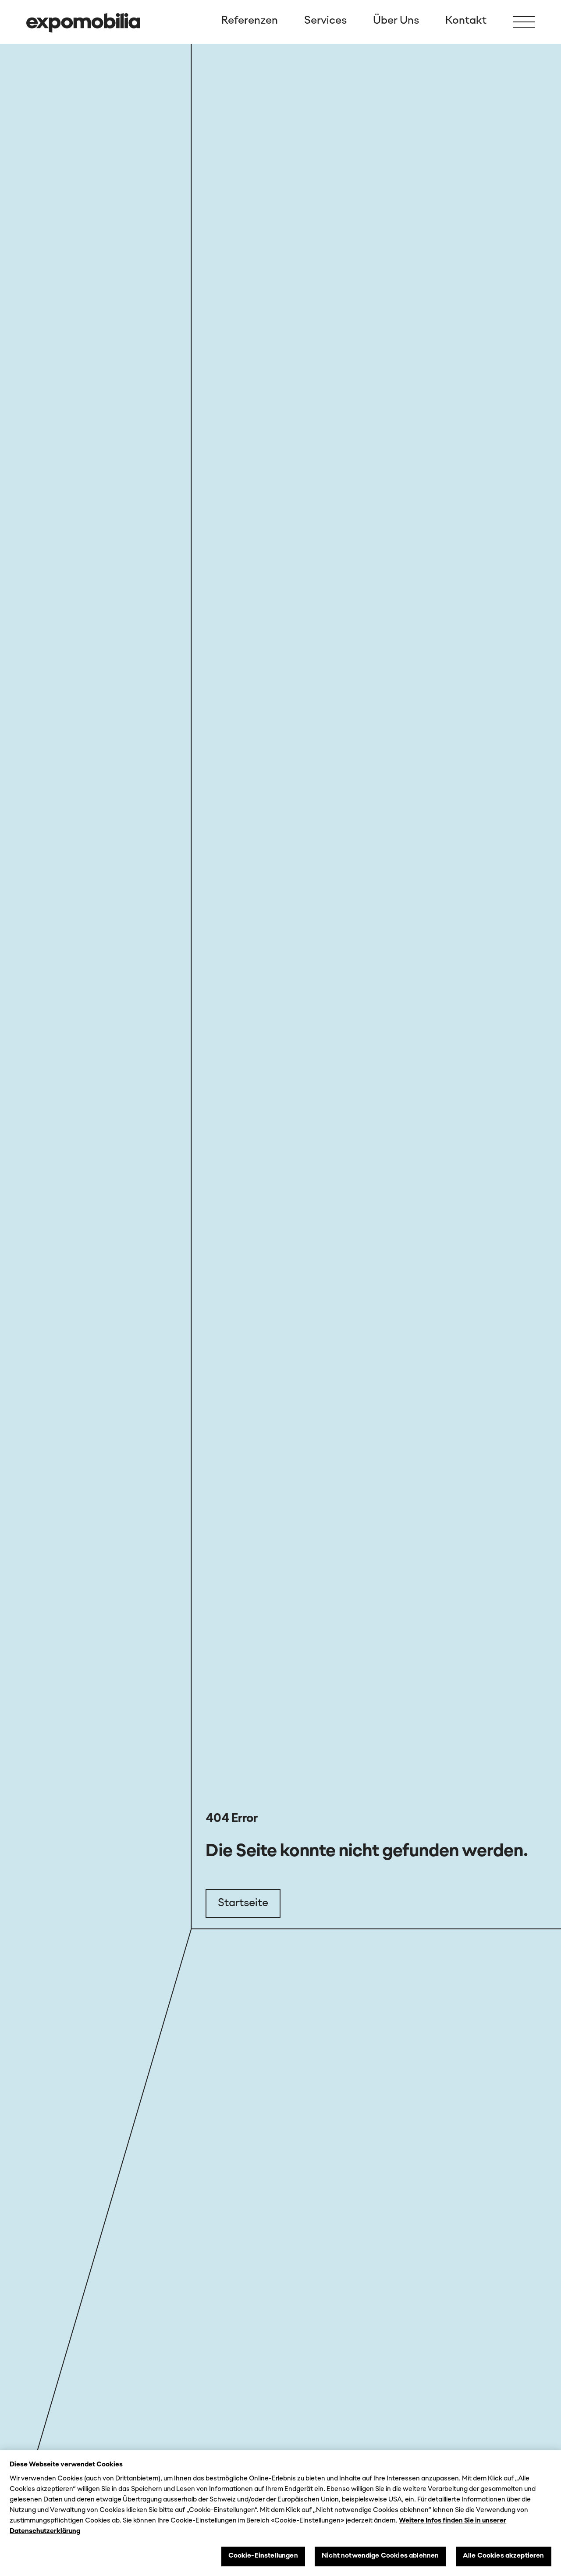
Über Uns (396, 21)
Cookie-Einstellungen (263, 2556)
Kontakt (466, 21)
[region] (280, 2513)
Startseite (243, 1903)
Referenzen (250, 21)
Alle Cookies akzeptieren (504, 2556)
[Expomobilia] (83, 23)
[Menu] (524, 22)
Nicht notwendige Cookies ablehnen (380, 2556)
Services (325, 21)
